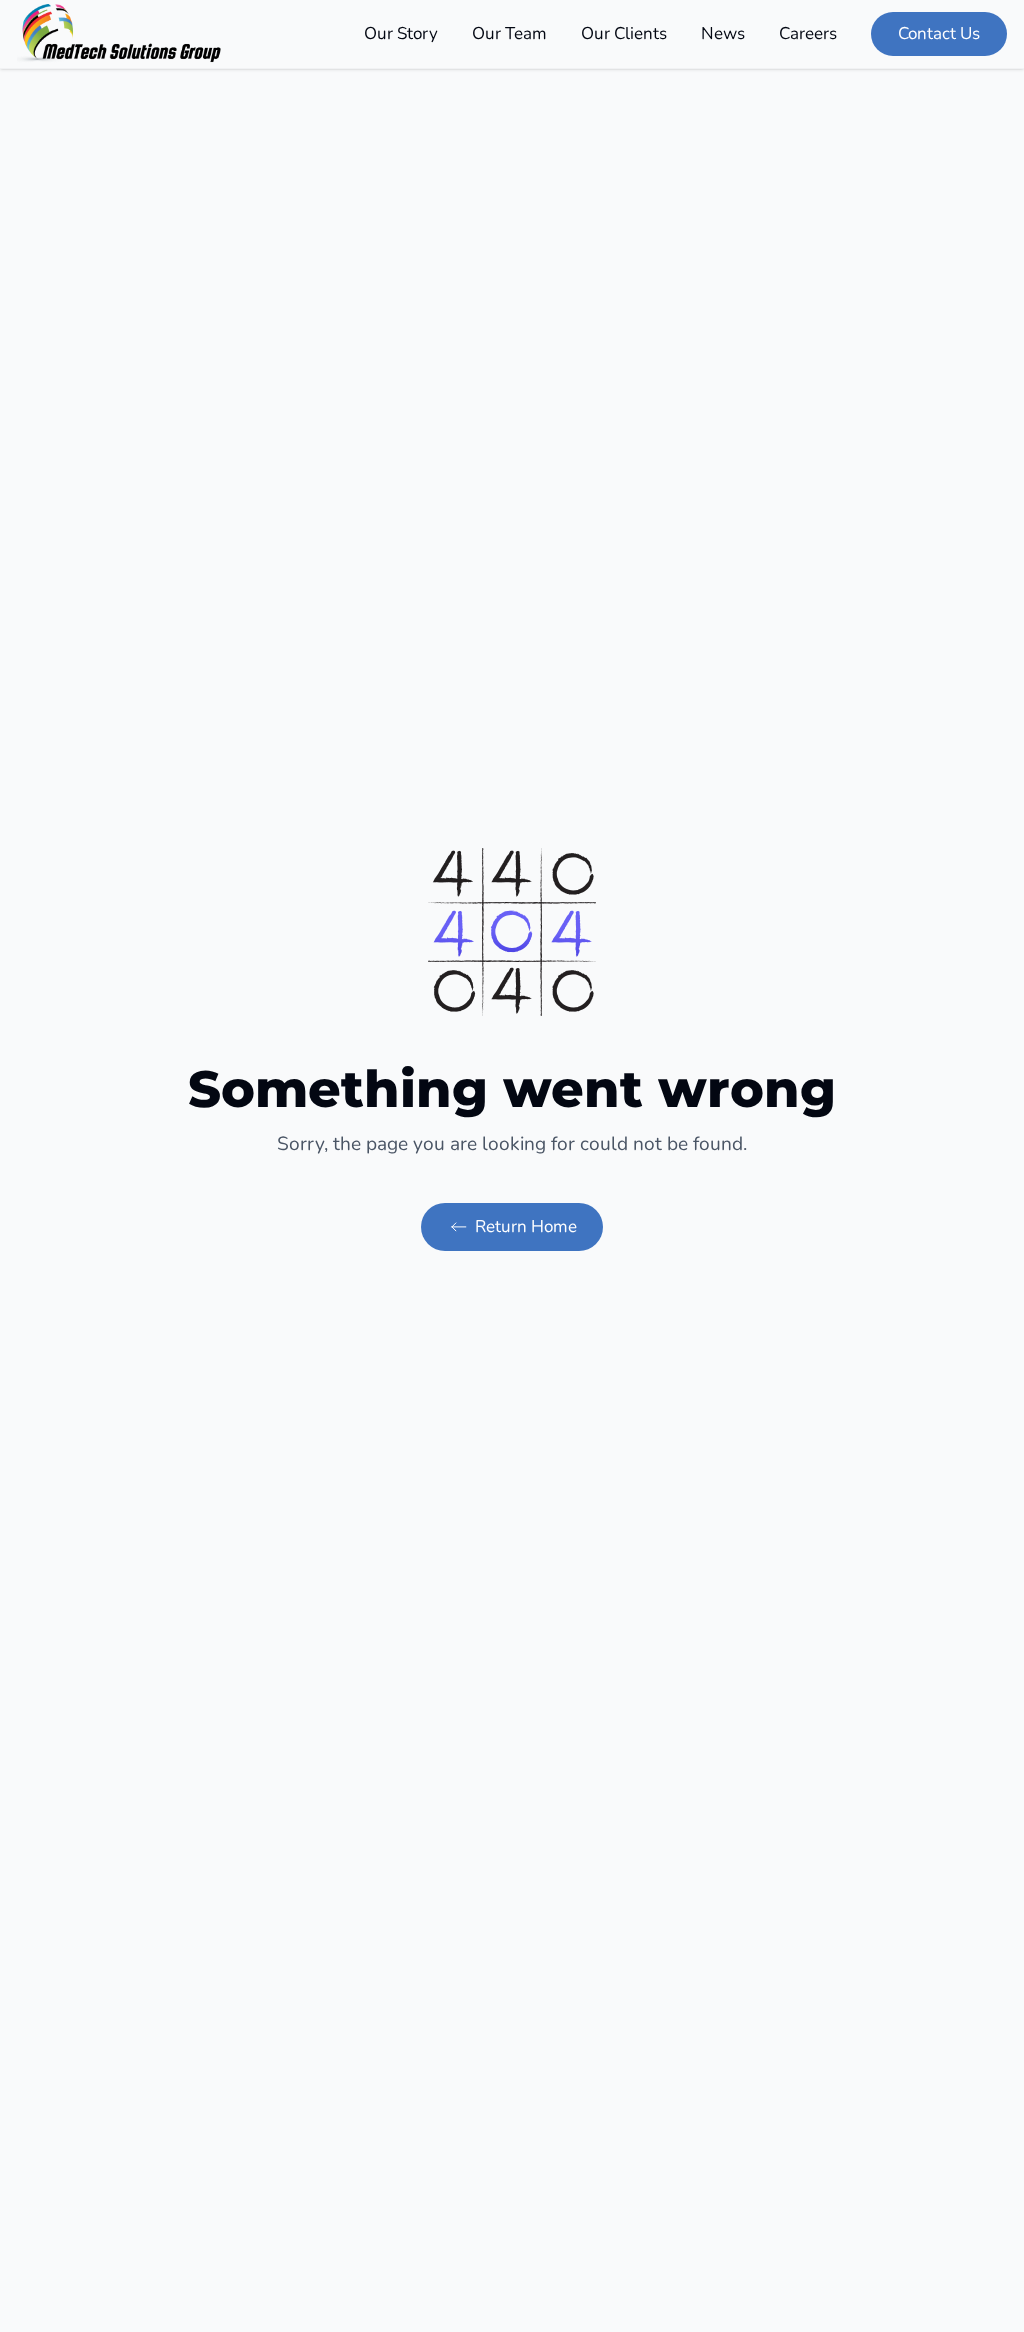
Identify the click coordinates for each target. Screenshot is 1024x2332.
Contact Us (939, 33)
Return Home (526, 1226)
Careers (808, 33)
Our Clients (624, 33)
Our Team (509, 33)
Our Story (401, 33)
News (723, 33)
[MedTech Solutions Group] (120, 34)
